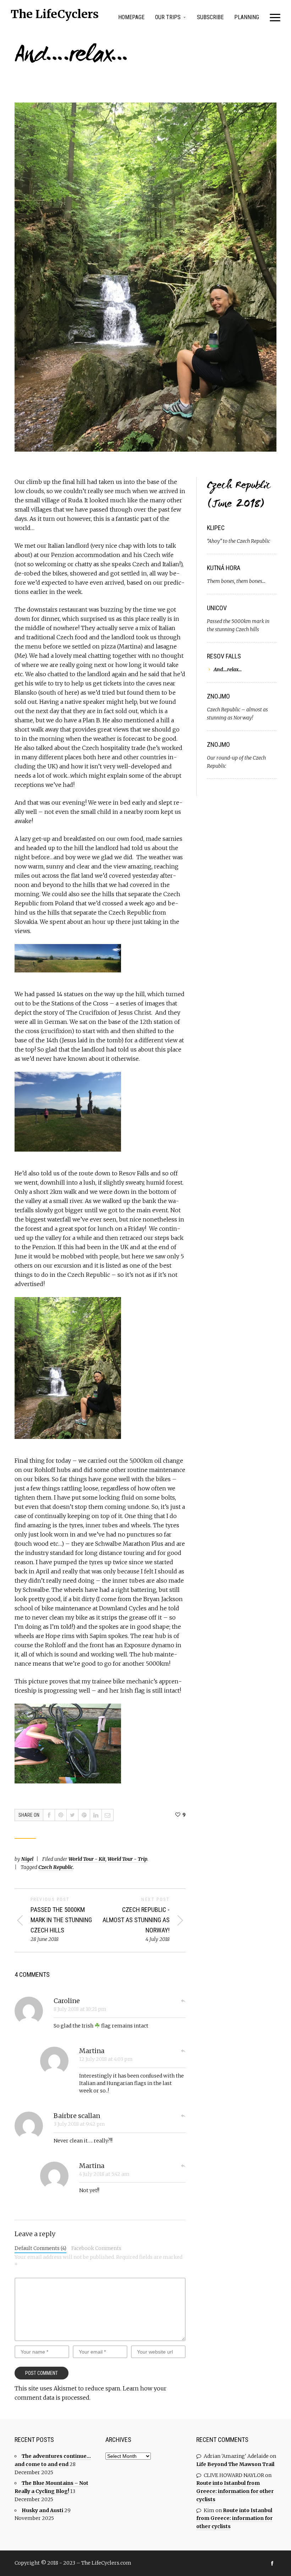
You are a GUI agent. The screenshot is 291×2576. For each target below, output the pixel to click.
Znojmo (218, 696)
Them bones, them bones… (236, 581)
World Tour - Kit (87, 1859)
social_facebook (272, 2563)
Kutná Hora (224, 568)
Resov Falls (224, 656)
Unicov (217, 608)
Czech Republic (56, 1867)
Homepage (131, 17)
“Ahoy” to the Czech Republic (238, 541)
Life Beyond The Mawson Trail (235, 2464)
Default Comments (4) (40, 2248)
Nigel (27, 1859)
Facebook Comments (96, 2248)
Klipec (216, 528)
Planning (247, 17)
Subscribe (210, 17)
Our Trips (168, 17)
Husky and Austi (42, 2510)
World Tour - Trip (127, 1859)
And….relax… (228, 669)
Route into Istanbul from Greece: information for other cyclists (235, 2491)
